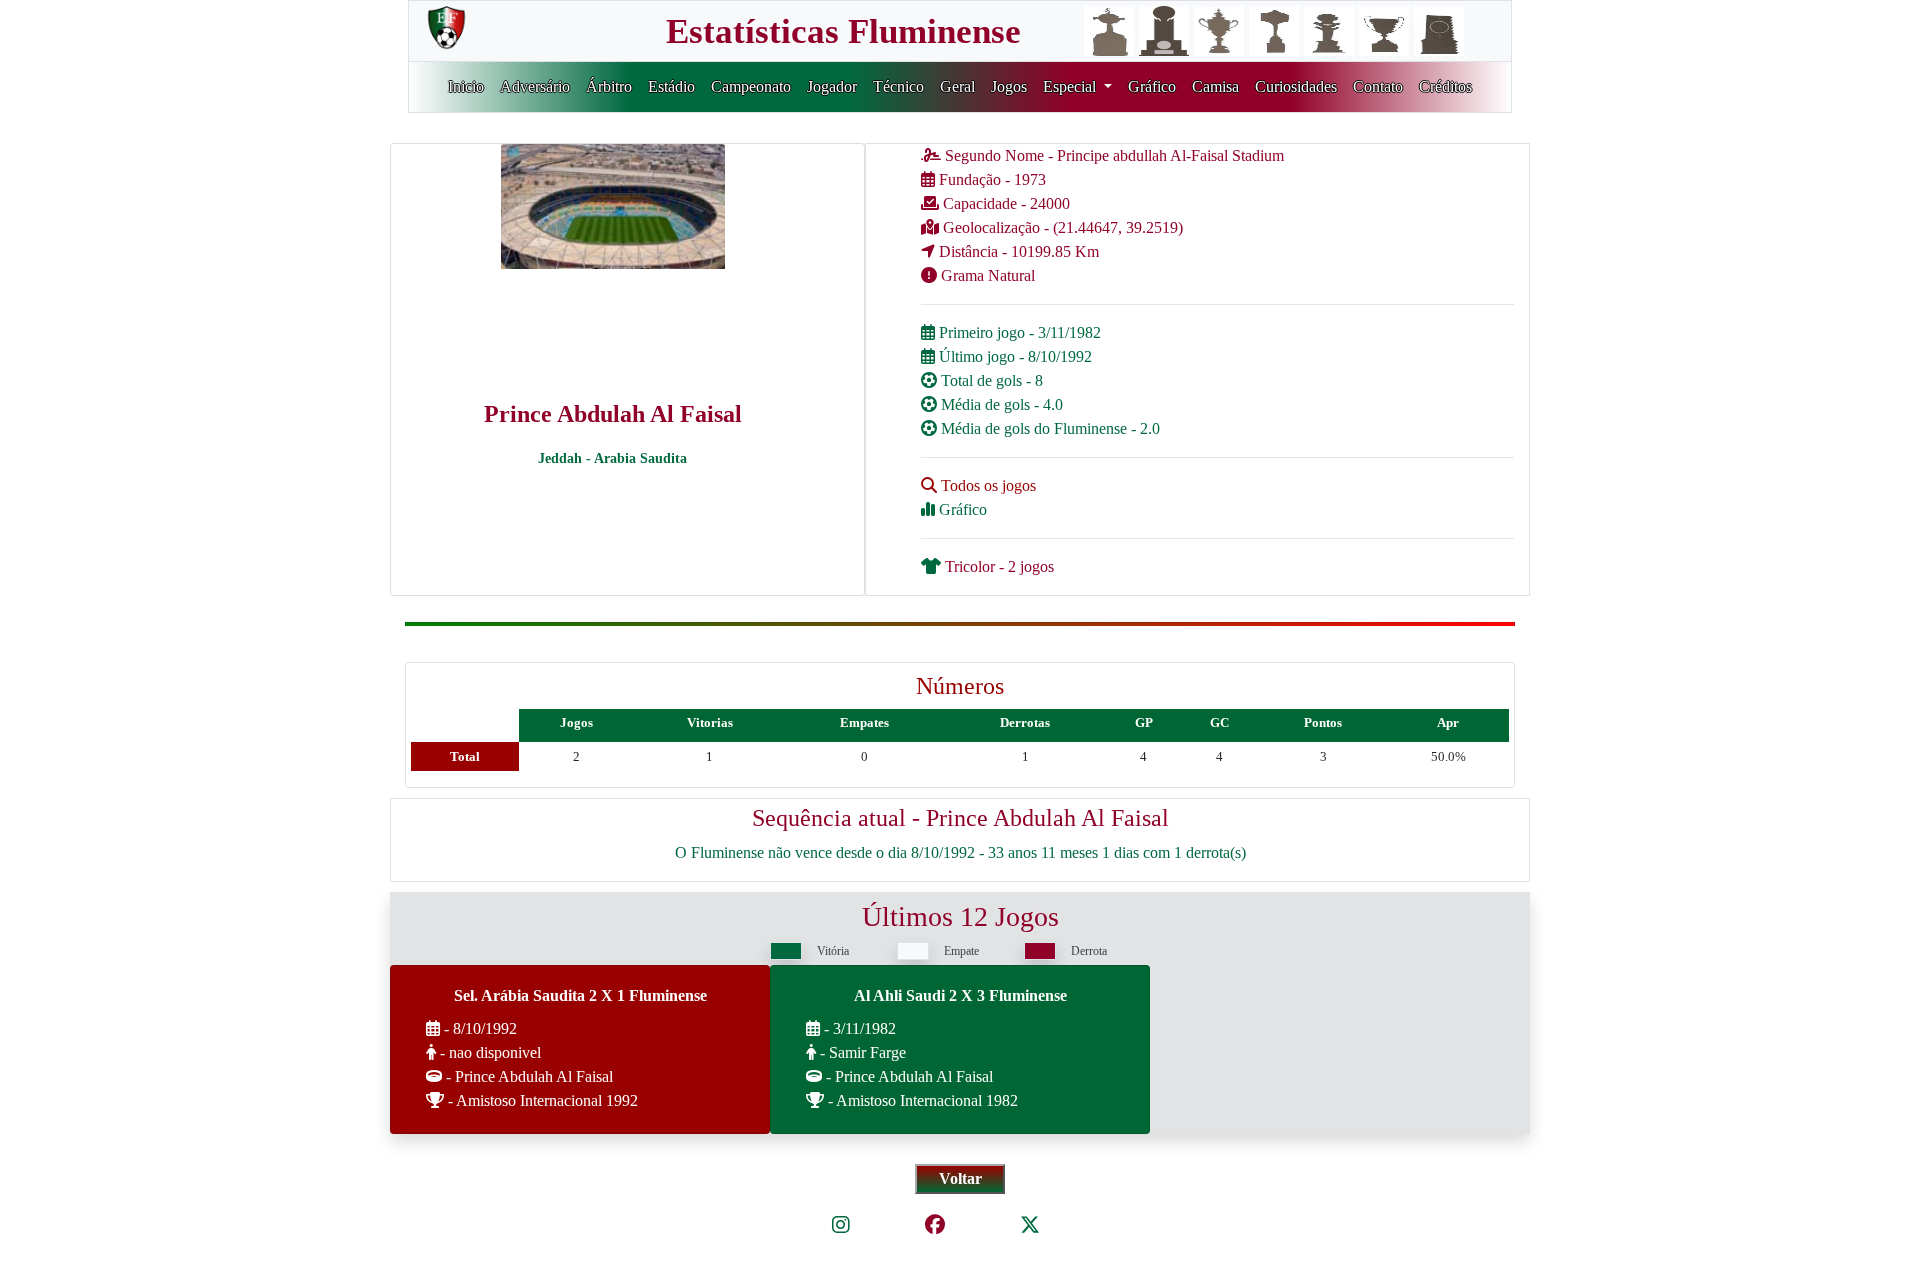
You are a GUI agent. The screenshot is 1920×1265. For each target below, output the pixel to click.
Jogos (1009, 86)
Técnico (898, 86)
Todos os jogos (986, 485)
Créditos (1445, 86)
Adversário (535, 86)
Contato (1378, 86)
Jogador (832, 86)
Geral (957, 86)
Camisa (1215, 86)
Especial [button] (1071, 86)
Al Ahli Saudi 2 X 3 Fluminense (960, 995)
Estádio (671, 86)
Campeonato (751, 86)
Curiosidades (1296, 86)
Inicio (466, 86)
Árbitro (609, 86)
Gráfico (1152, 86)
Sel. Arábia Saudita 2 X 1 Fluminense (580, 995)
